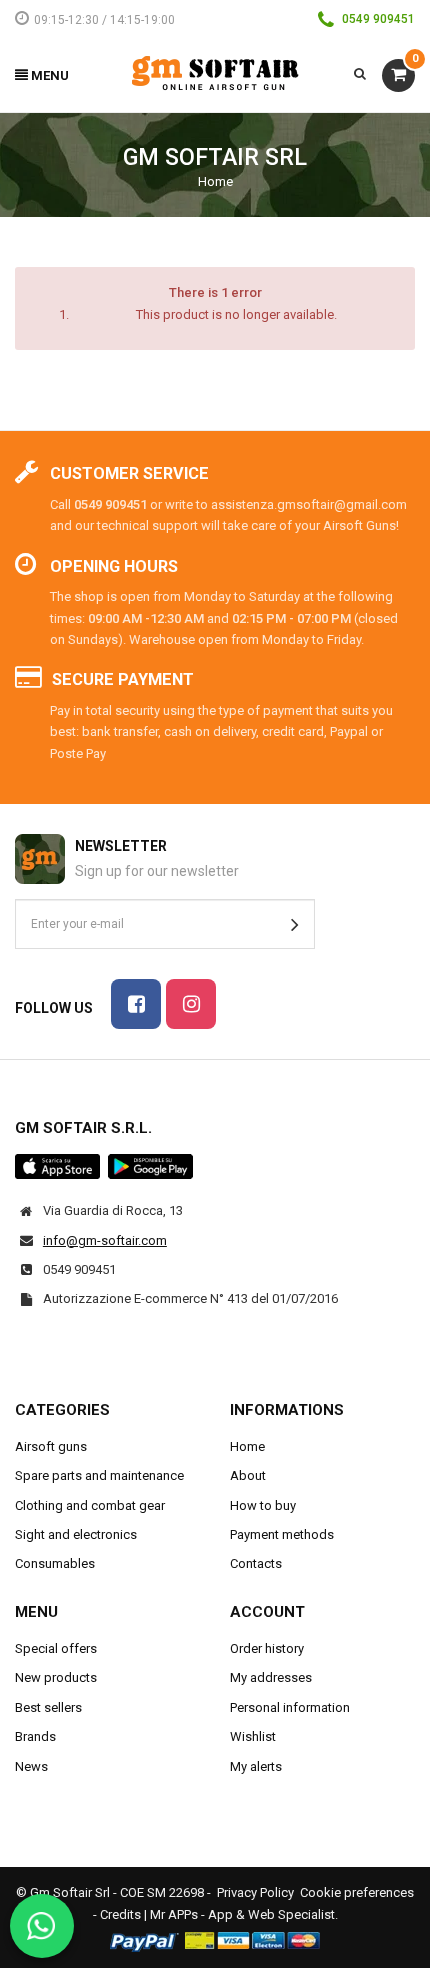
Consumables (55, 1563)
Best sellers (48, 1707)
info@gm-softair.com (105, 1240)
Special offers (56, 1648)
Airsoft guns (51, 1446)
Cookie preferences (357, 1892)
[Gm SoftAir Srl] (215, 72)
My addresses (271, 1677)
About (248, 1475)
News (31, 1766)
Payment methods (282, 1534)
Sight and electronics (76, 1534)
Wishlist (253, 1736)
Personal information (290, 1707)
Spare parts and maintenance (99, 1475)
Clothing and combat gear (90, 1505)
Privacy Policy (255, 1892)
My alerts (256, 1766)
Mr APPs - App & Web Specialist (242, 1914)
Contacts (256, 1563)
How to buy (263, 1505)
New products (56, 1677)
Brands (35, 1736)
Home (215, 181)
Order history (267, 1648)
